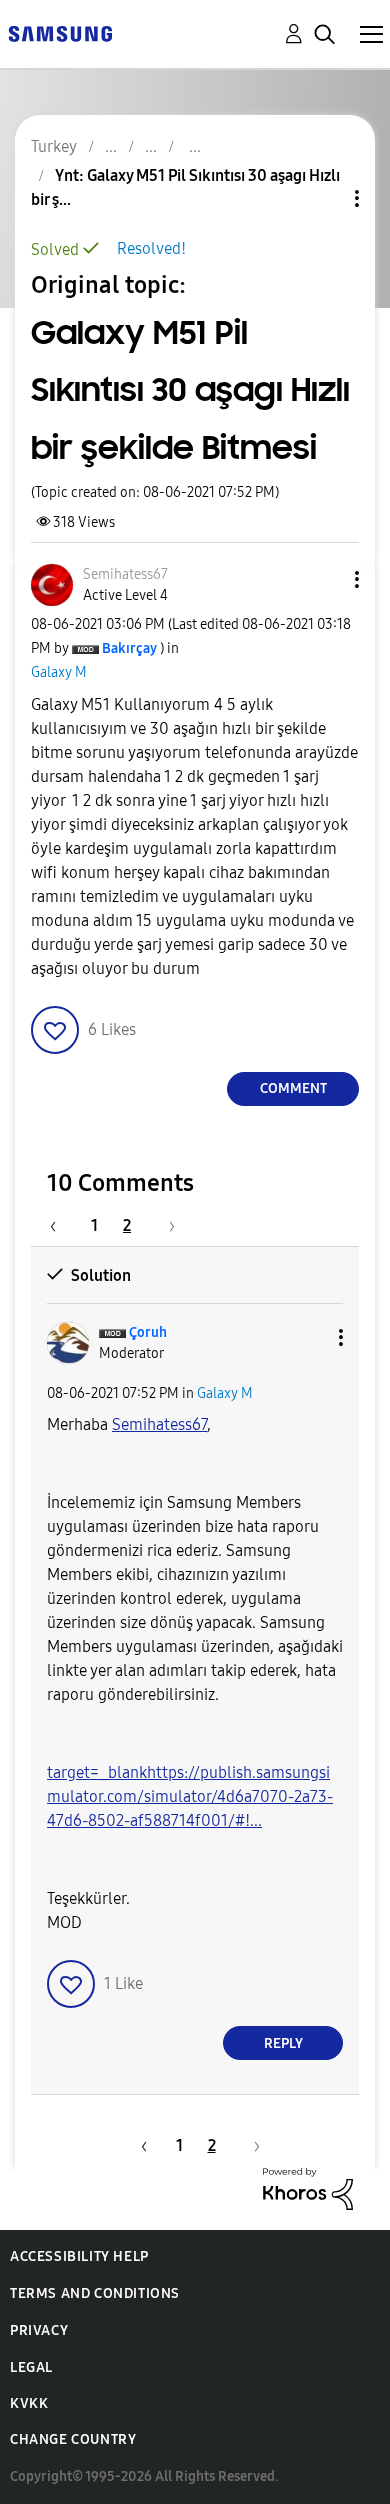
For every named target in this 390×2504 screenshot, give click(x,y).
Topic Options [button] (323, 198)
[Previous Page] (63, 1225)
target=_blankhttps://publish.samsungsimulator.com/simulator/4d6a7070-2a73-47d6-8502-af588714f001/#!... (190, 1796)
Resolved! (151, 248)
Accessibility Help (79, 2256)
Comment (293, 1088)
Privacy (39, 2330)
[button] (324, 579)
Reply (283, 2043)
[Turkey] (60, 32)
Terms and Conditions (95, 2293)
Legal (31, 2367)
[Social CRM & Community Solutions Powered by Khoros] (308, 2187)
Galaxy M (59, 672)
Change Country (73, 2439)
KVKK (29, 2403)
